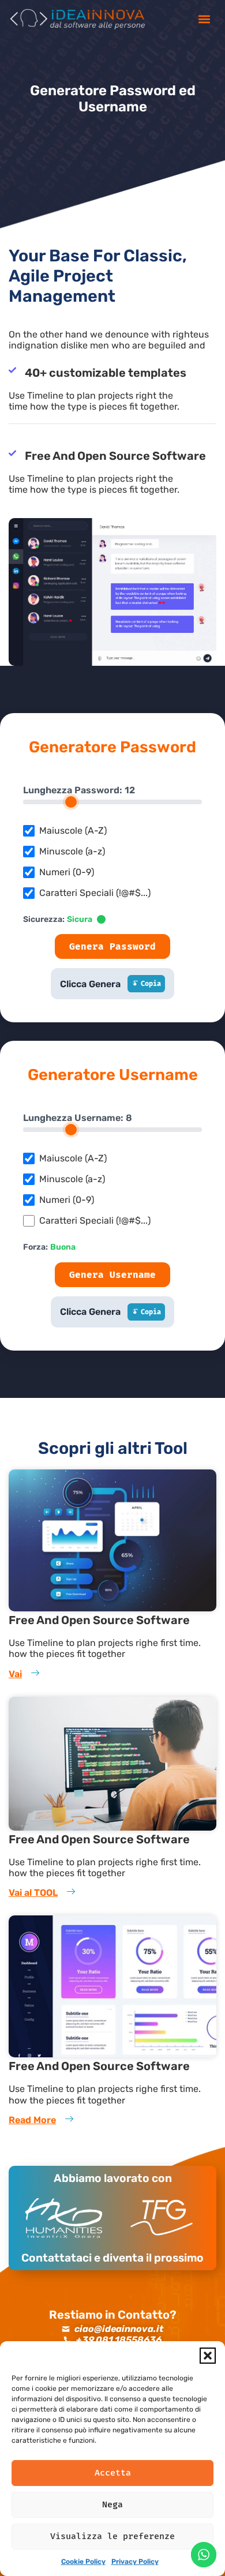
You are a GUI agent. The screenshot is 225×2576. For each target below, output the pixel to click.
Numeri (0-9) (67, 872)
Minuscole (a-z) (72, 852)
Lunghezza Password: (79, 790)
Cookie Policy (83, 2562)
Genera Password (112, 946)
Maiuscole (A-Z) (73, 831)
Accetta (113, 2473)
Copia (151, 984)
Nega (112, 2504)
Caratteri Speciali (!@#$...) (95, 893)
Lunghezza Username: (78, 1118)
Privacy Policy (135, 2562)
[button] (208, 2356)
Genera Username (112, 1275)
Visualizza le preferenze (112, 2536)
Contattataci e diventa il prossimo (112, 2258)
